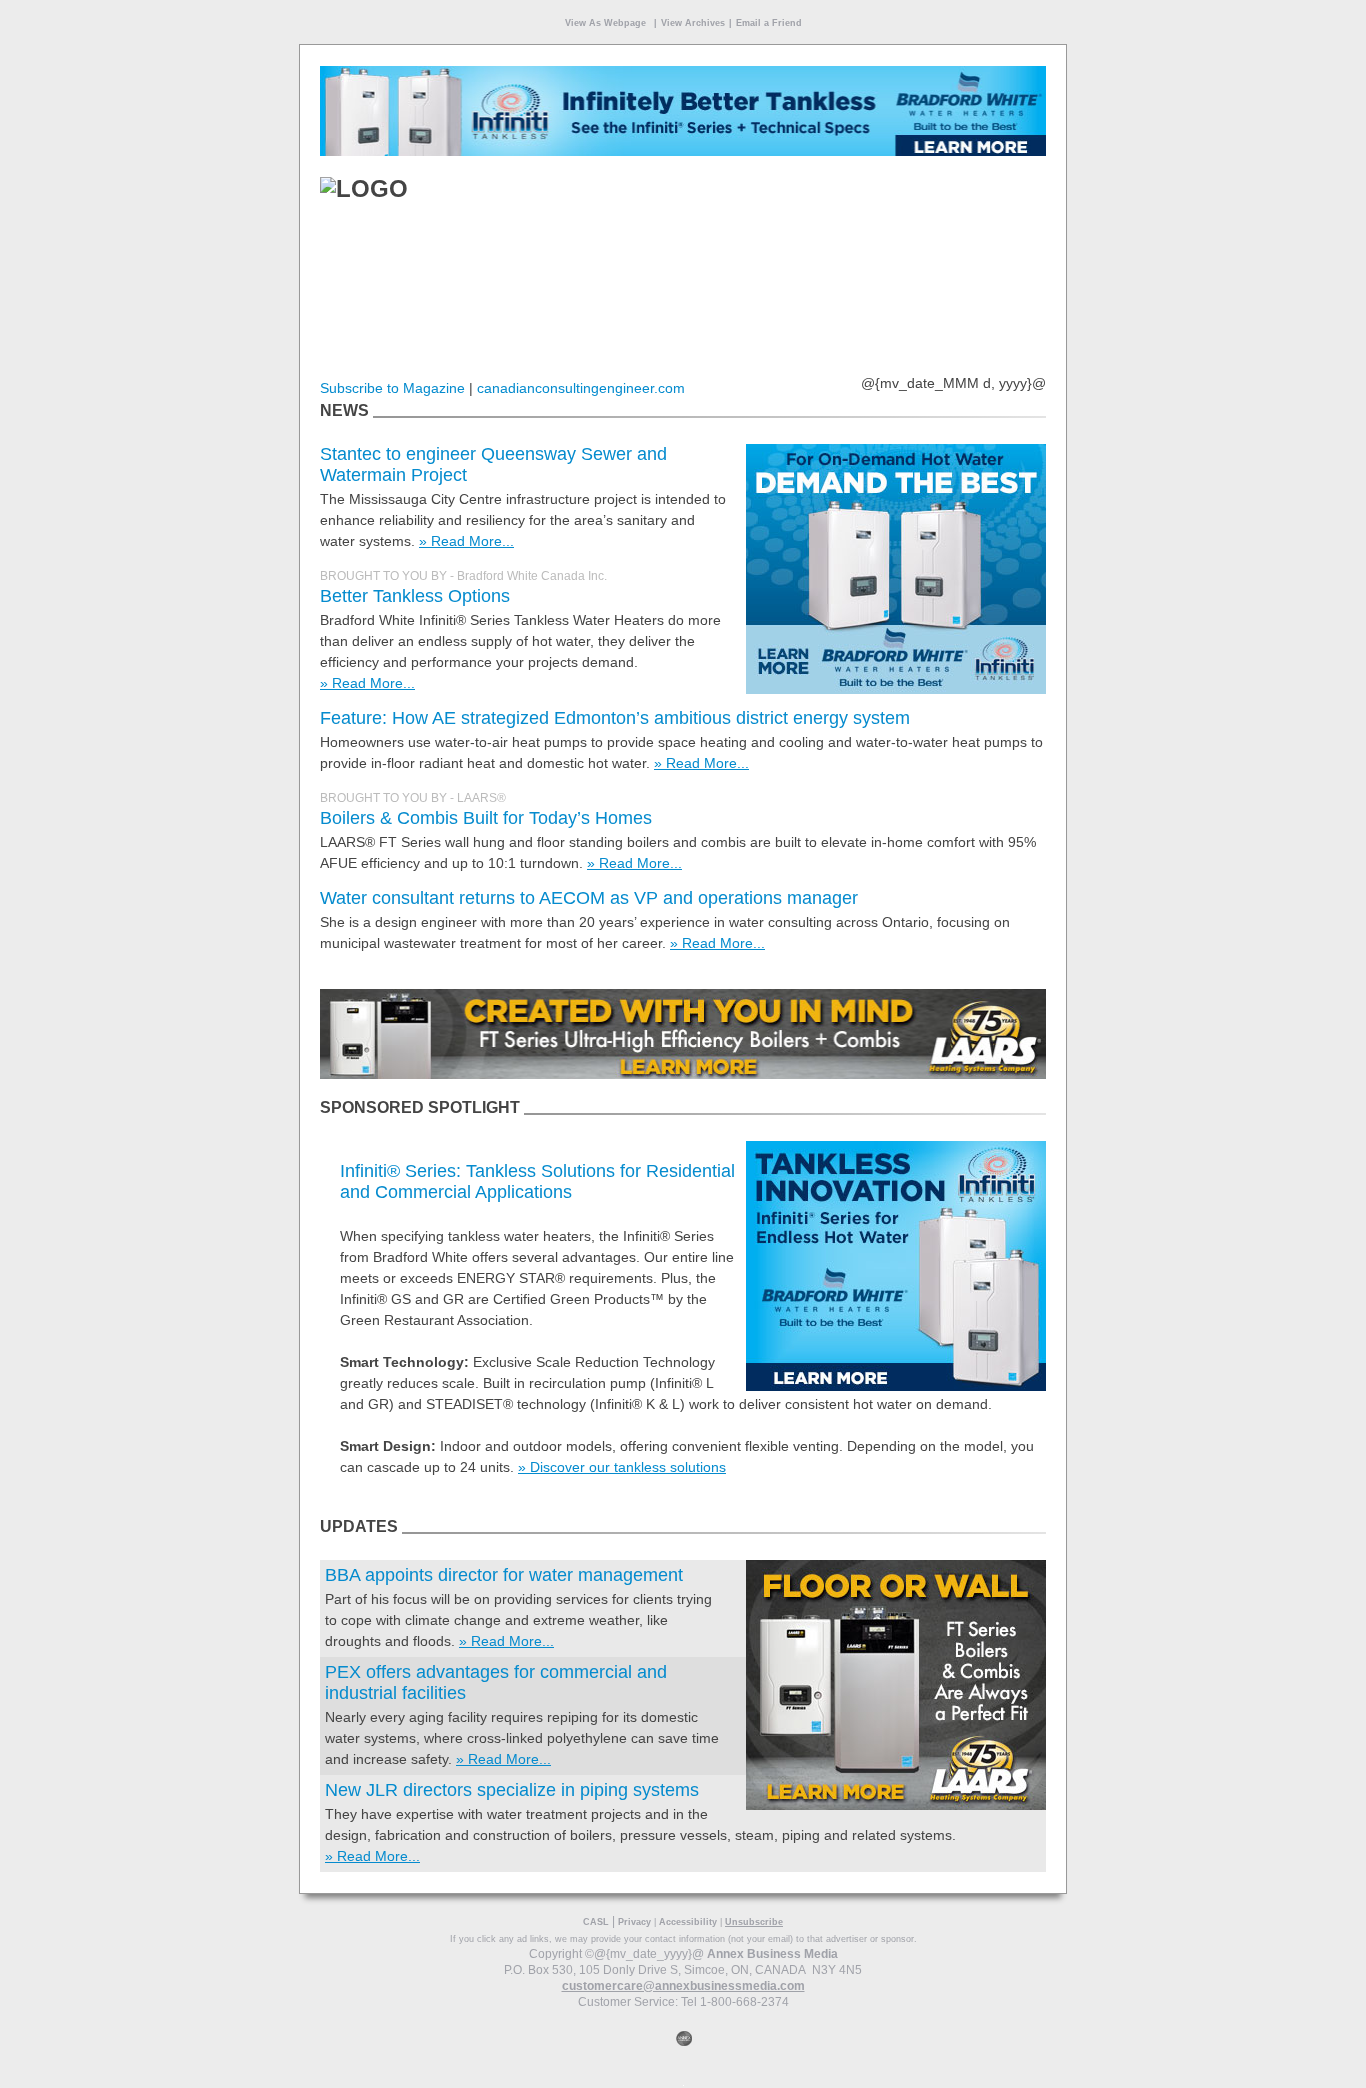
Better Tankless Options (415, 596)
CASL (596, 1922)
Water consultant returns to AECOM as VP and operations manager (589, 898)
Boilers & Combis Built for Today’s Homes (486, 818)
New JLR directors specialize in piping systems (512, 1790)
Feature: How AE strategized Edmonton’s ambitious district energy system (615, 718)
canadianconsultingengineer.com (581, 388)
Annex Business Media (772, 1954)
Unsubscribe (754, 1922)
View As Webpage (605, 23)
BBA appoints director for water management (504, 1575)
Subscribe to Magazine (392, 388)
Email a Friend (769, 23)
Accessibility (688, 1922)
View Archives (693, 23)
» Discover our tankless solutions (622, 1467)
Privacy (634, 1922)
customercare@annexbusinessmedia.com (683, 1986)
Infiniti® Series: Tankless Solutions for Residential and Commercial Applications (537, 1181)
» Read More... (466, 541)
